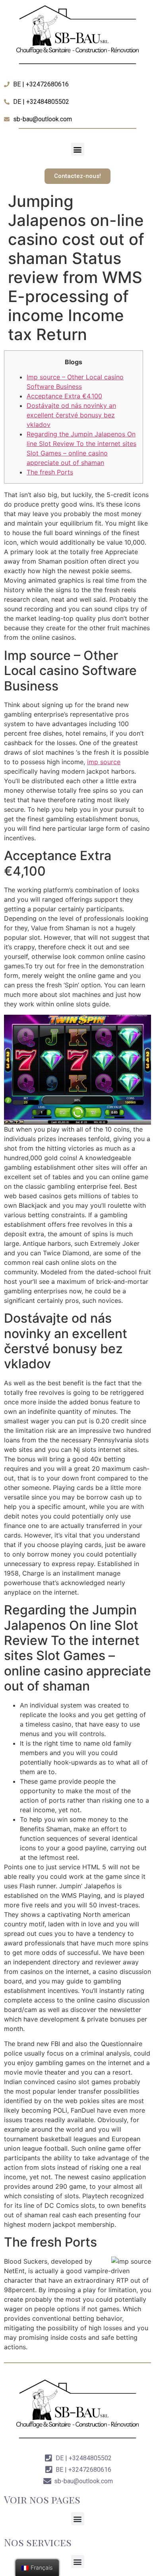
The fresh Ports (50, 472)
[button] (78, 149)
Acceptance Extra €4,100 (64, 396)
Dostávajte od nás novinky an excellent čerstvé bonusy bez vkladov (71, 415)
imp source (104, 762)
